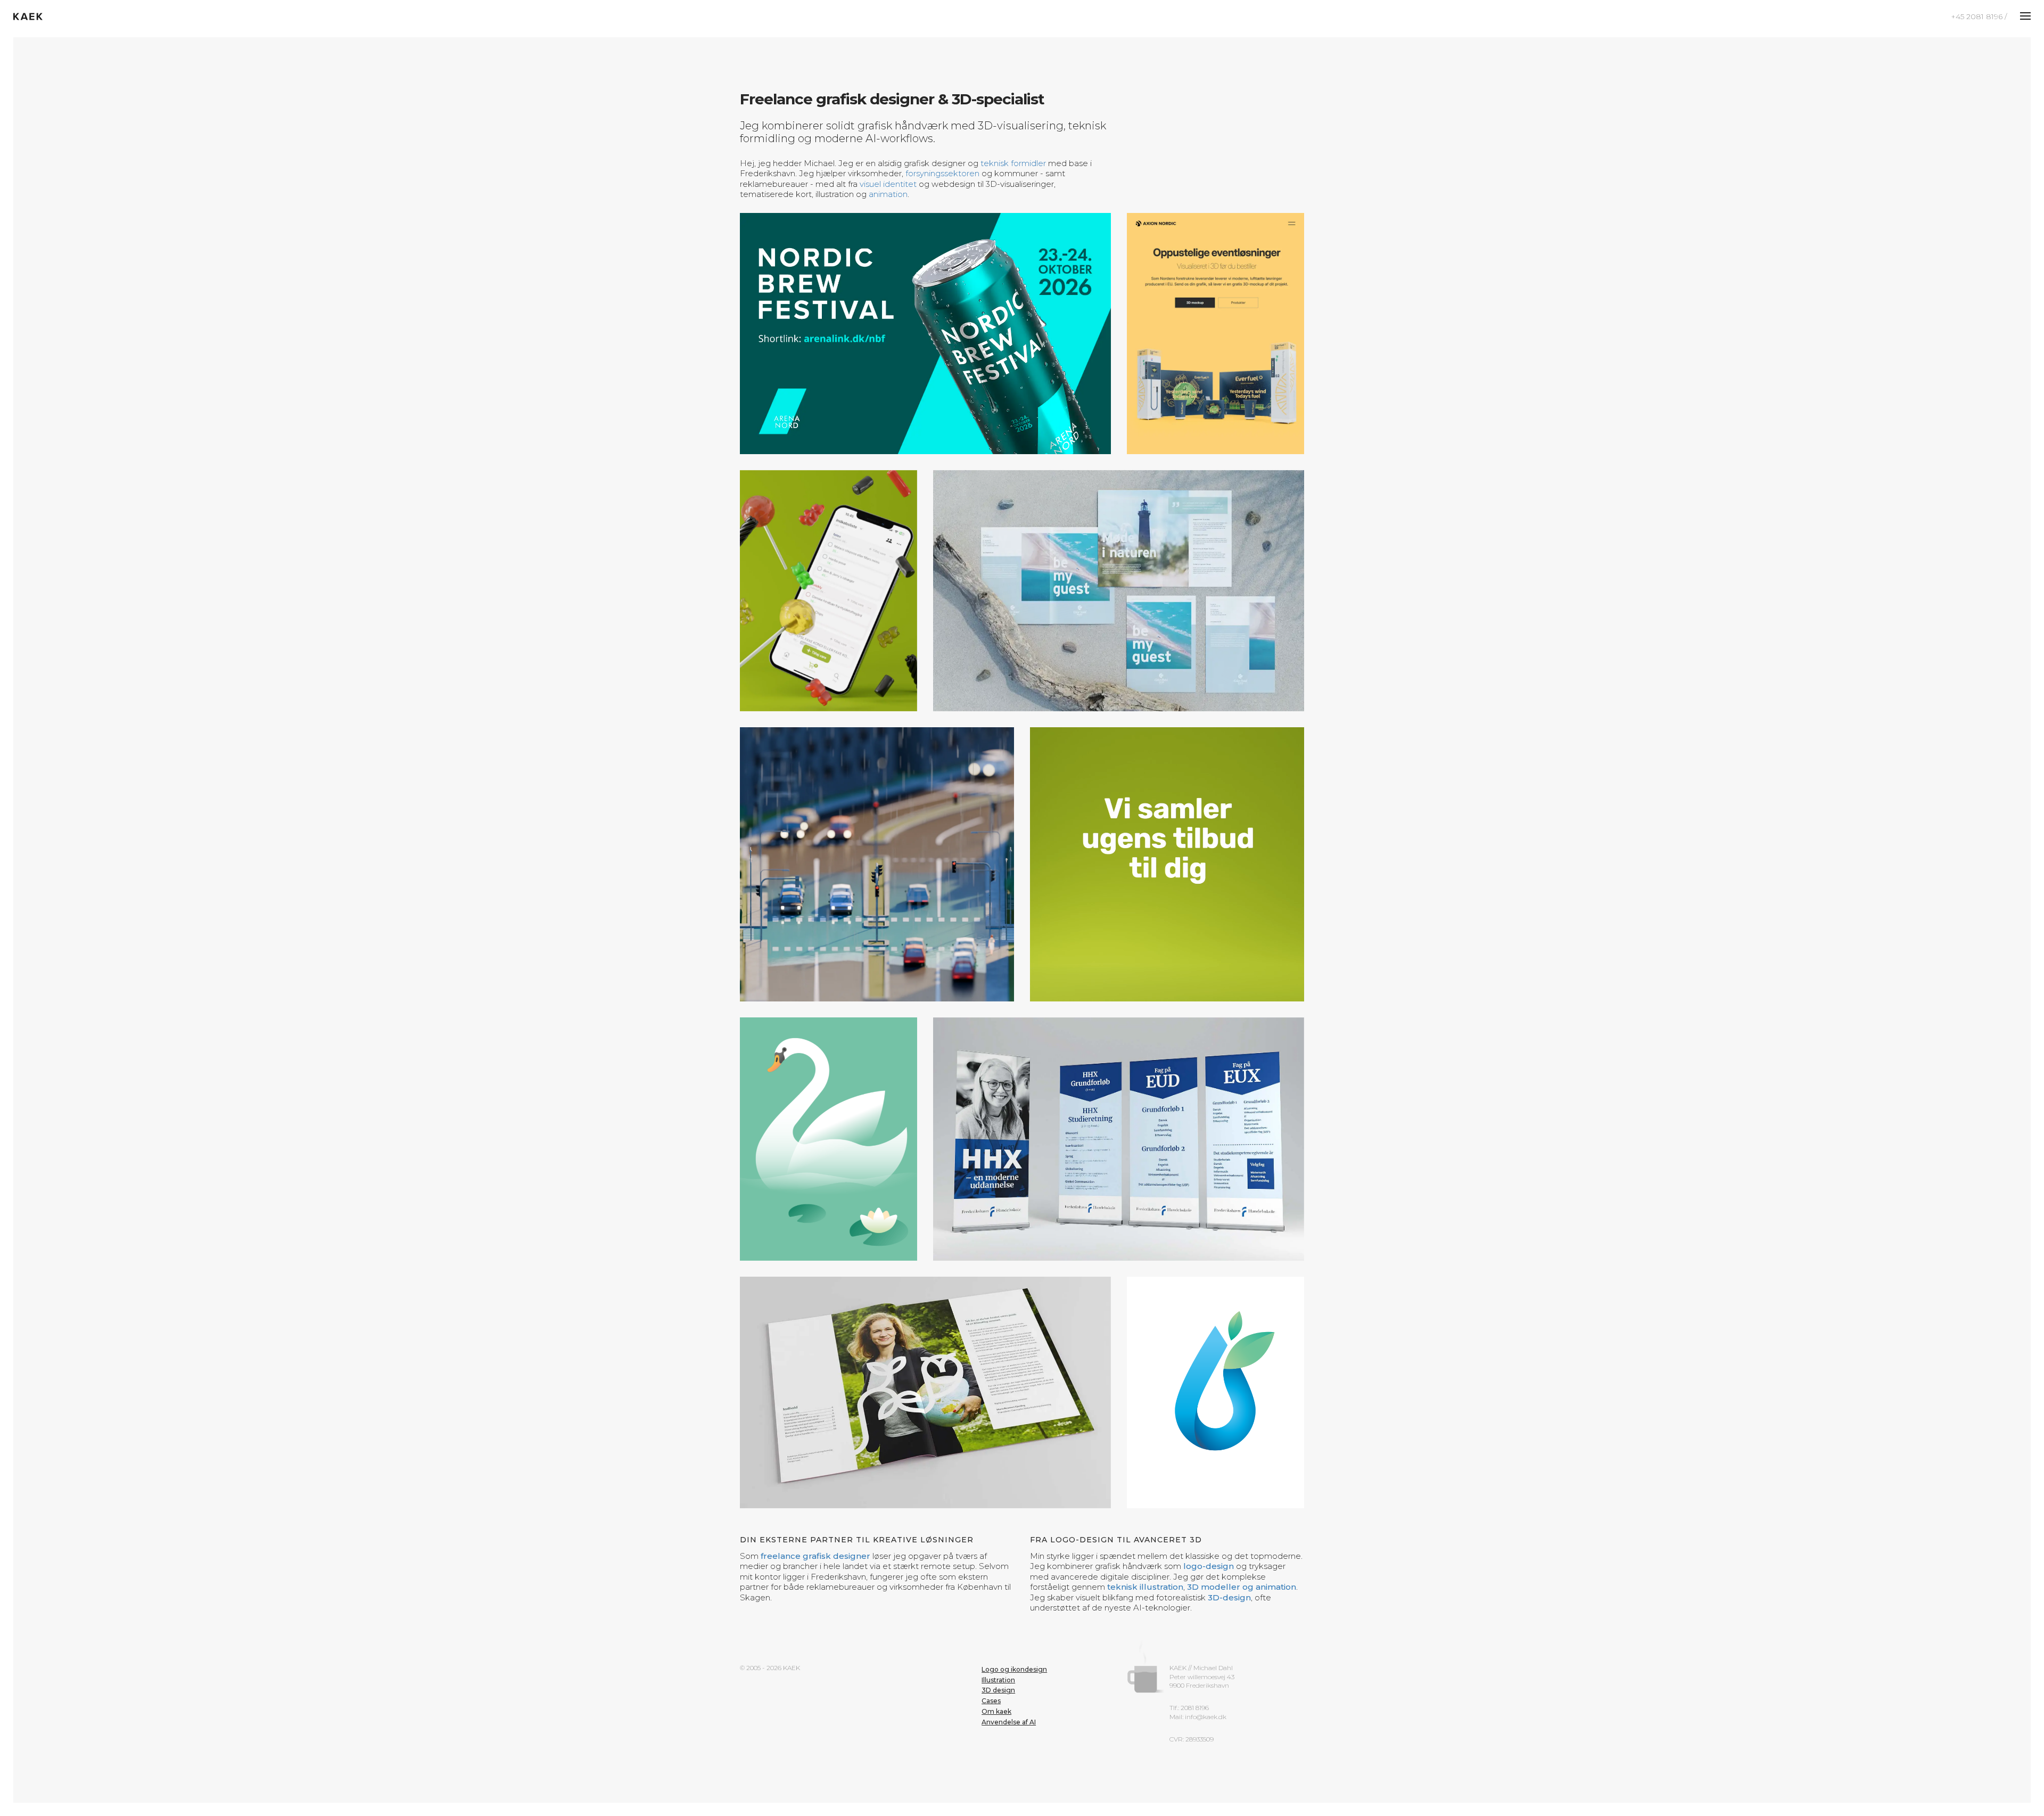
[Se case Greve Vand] (1215, 1326)
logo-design (1209, 1501)
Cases (991, 1635)
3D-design (1229, 1531)
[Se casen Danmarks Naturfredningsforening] (925, 1326)
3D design (998, 1625)
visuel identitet (888, 184)
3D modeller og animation (1242, 1521)
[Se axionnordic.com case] (1215, 334)
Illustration (998, 1614)
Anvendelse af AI (1009, 1656)
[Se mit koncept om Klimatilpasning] (877, 864)
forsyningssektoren (942, 173)
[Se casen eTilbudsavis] (1167, 864)
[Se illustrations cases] (829, 1106)
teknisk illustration (1145, 1521)
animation (888, 194)
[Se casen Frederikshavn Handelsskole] (1068, 1106)
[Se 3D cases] (829, 591)
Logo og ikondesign (1014, 1603)
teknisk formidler (1013, 163)
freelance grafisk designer (815, 1490)
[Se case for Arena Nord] (925, 334)
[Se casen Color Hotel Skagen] (1119, 591)
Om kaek (996, 1645)
